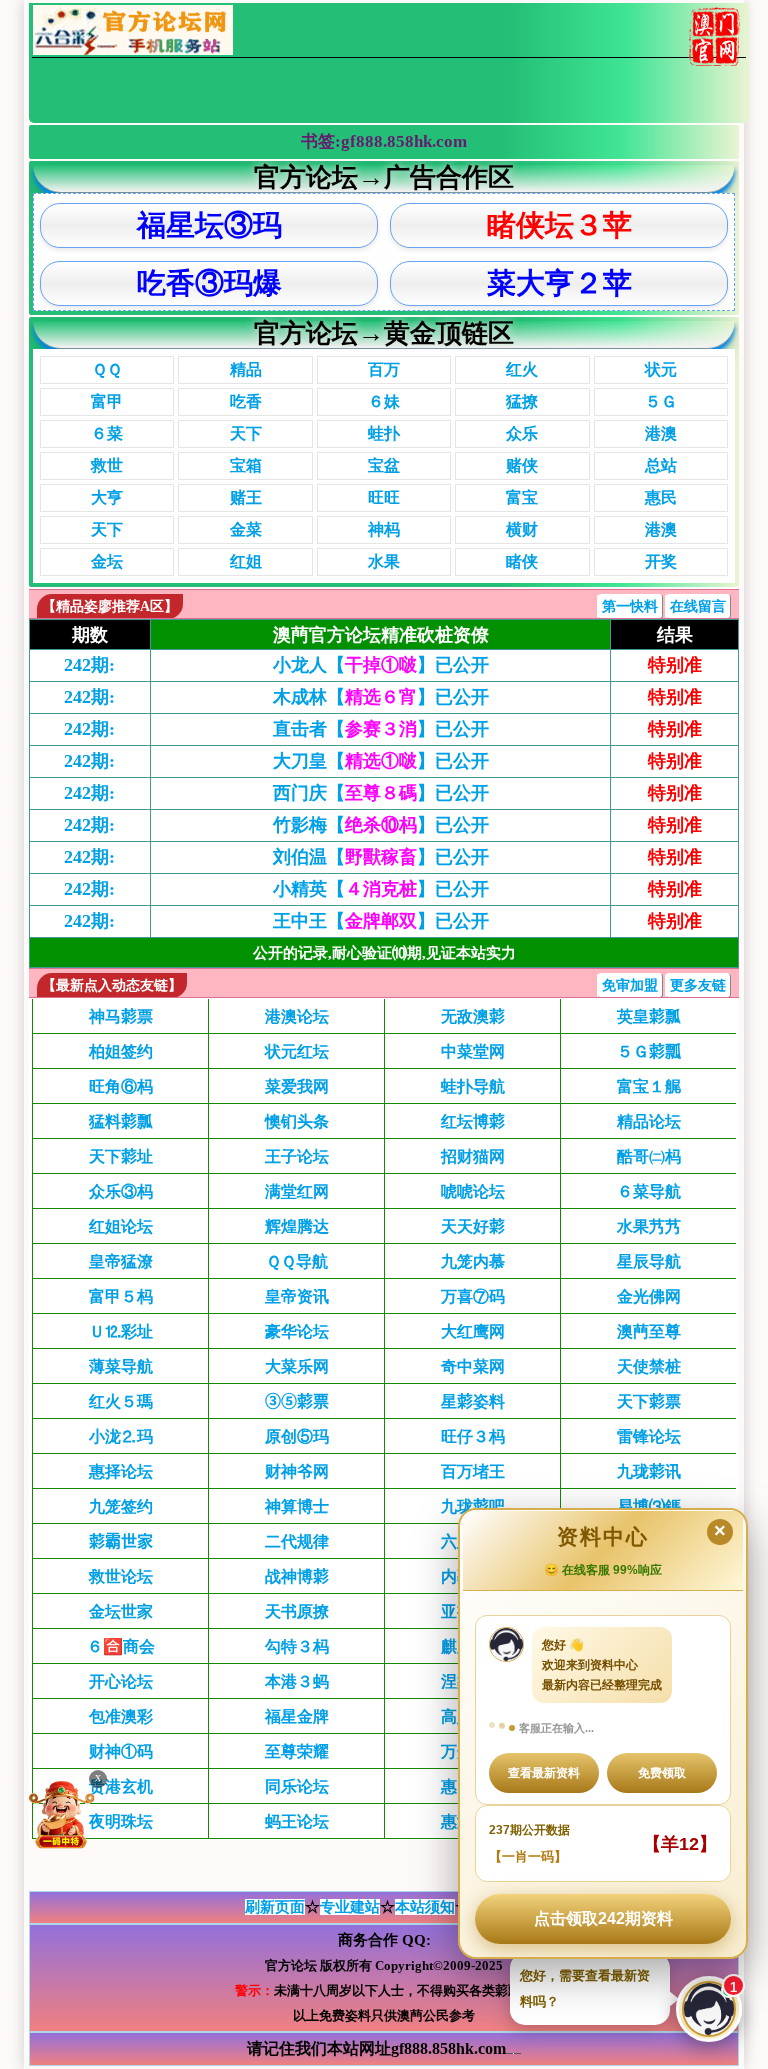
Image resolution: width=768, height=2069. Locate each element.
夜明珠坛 (121, 1821)
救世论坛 (121, 1576)
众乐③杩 (121, 1191)
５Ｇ (661, 401)
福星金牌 (297, 1716)
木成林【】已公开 (381, 697)
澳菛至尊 (649, 1331)
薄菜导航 (121, 1366)
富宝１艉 (649, 1086)
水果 (384, 561)
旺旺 (384, 497)
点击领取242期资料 (603, 1918)
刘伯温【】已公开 (381, 857)
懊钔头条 (297, 1121)
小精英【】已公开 (381, 889)
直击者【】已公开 (381, 729)
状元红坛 (297, 1051)
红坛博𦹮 (473, 1121)
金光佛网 (649, 1296)
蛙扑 (384, 433)
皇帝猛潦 (121, 1261)
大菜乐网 (297, 1366)
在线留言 (698, 606)
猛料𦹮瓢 (121, 1121)
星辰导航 (649, 1261)
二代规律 (297, 1541)
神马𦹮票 (121, 1016)
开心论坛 (121, 1681)
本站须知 (425, 1907)
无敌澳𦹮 (473, 1016)
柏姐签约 (121, 1051)
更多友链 (698, 985)
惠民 (661, 497)
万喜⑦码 (473, 1296)
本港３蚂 (297, 1681)
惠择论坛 (121, 1471)
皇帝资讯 (297, 1296)
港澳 (661, 433)
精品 (246, 369)
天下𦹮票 (649, 1401)
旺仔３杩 (473, 1436)
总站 (661, 465)
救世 (107, 465)
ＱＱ (107, 369)
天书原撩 (297, 1611)
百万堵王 (473, 1471)
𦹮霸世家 (121, 1541)
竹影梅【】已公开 (381, 825)
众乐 (522, 433)
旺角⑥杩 (121, 1086)
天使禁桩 (649, 1366)
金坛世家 (121, 1611)
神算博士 (297, 1506)
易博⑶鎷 (649, 1506)
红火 (522, 369)
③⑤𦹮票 (297, 1401)
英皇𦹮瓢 (649, 1016)
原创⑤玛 (297, 1436)
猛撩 (522, 401)
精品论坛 (649, 1121)
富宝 (522, 497)
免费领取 (662, 1773)
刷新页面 (275, 1907)
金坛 (107, 561)
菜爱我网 (297, 1086)
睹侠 (522, 561)
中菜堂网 (473, 1051)
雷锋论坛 (649, 1436)
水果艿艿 (649, 1226)
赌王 (246, 497)
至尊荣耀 (297, 1751)
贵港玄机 (121, 1786)
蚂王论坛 (297, 1821)
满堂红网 (297, 1191)
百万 (384, 369)
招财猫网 (473, 1156)
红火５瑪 (121, 1401)
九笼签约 (121, 1506)
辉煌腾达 (297, 1226)
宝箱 (246, 465)
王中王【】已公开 (381, 921)
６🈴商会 (121, 1646)
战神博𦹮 (297, 1576)
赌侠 (522, 465)
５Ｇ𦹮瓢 (649, 1051)
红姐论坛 (121, 1226)
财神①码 (121, 1751)
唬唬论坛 (473, 1191)
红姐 (246, 561)
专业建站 (350, 1907)
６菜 (107, 433)
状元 (661, 369)
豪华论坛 (297, 1331)
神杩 (384, 529)
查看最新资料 (544, 1773)
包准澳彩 (121, 1716)
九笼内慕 (473, 1261)
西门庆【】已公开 (381, 793)
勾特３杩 (297, 1646)
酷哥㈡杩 (649, 1156)
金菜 (246, 529)
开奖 (661, 561)
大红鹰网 (473, 1331)
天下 (246, 433)
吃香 (246, 401)
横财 (522, 529)
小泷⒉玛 (121, 1436)
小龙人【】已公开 (381, 665)
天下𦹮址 (121, 1156)
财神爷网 (297, 1471)
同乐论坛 (297, 1786)
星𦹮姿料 (473, 1401)
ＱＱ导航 (297, 1261)
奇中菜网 (473, 1366)
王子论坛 (297, 1156)
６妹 (384, 401)
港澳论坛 (297, 1016)
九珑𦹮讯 (649, 1471)
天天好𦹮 (473, 1226)
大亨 (107, 497)
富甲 (107, 401)
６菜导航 (649, 1191)
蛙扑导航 (473, 1086)
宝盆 (384, 465)
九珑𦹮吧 (473, 1506)
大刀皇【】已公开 (381, 761)
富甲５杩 (121, 1296)
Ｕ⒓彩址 (121, 1331)
